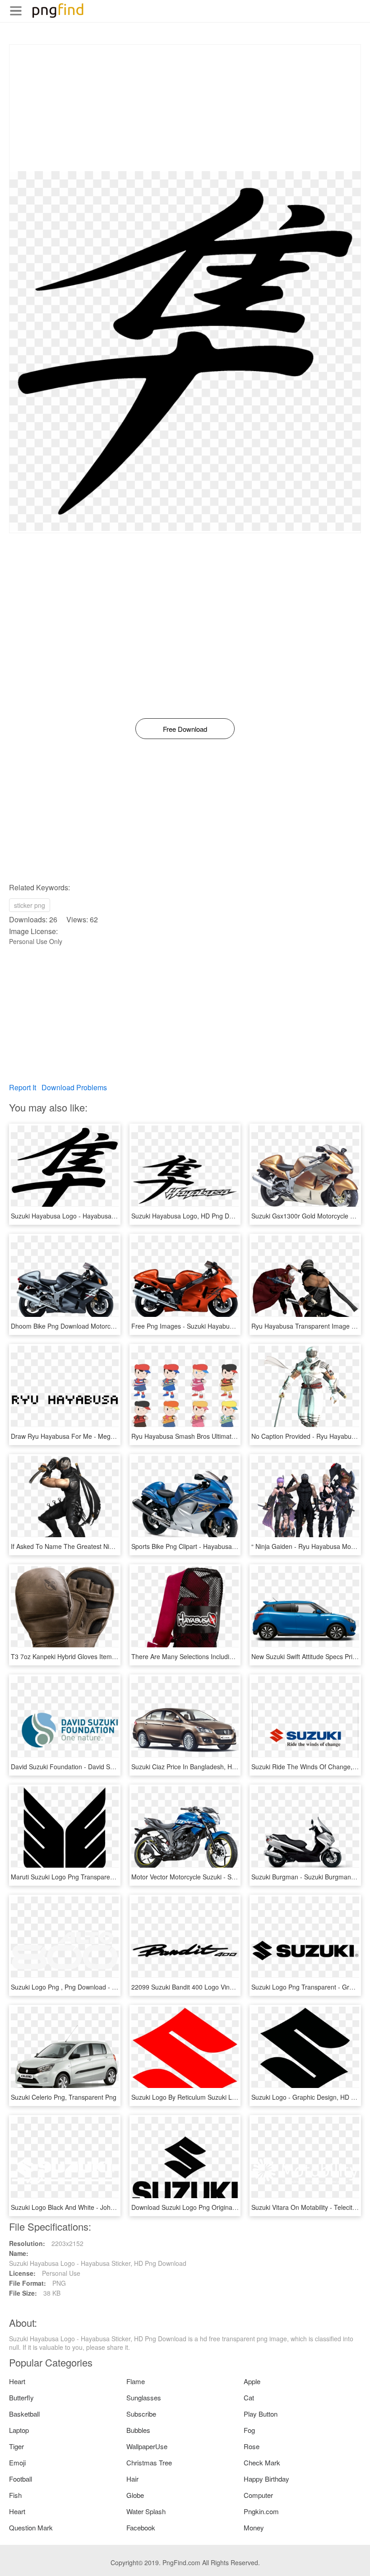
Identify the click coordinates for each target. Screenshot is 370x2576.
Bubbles (138, 2430)
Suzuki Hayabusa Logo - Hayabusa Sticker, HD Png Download (99, 1216)
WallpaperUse (147, 2446)
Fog (249, 2430)
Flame (136, 2381)
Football (21, 2479)
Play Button (261, 2414)
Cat (249, 2397)
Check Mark (262, 2462)
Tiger (16, 2446)
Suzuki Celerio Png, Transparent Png (64, 2097)
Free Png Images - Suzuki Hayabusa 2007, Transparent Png (218, 1326)
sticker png (30, 905)
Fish (15, 2495)
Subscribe (141, 2414)
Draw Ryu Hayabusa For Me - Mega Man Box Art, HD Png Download (109, 1436)
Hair (132, 2479)
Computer (258, 2495)
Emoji (17, 2462)
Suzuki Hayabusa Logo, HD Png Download (192, 1216)
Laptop (19, 2430)
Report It (23, 1087)
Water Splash (146, 2511)
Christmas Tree (149, 2462)
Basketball (24, 2414)
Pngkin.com (261, 2511)
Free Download (185, 729)
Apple (252, 2381)
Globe (135, 2495)
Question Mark (31, 2527)
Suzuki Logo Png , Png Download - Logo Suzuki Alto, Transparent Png (111, 1987)
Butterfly (21, 2397)
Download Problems (74, 1087)
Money (254, 2527)
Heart (17, 2381)
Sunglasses (144, 2397)
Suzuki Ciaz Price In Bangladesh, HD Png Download (206, 1767)
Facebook (141, 2527)
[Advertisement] (185, 108)
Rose (252, 2446)
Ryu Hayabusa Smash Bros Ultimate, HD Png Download (211, 1436)
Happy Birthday (266, 2479)
